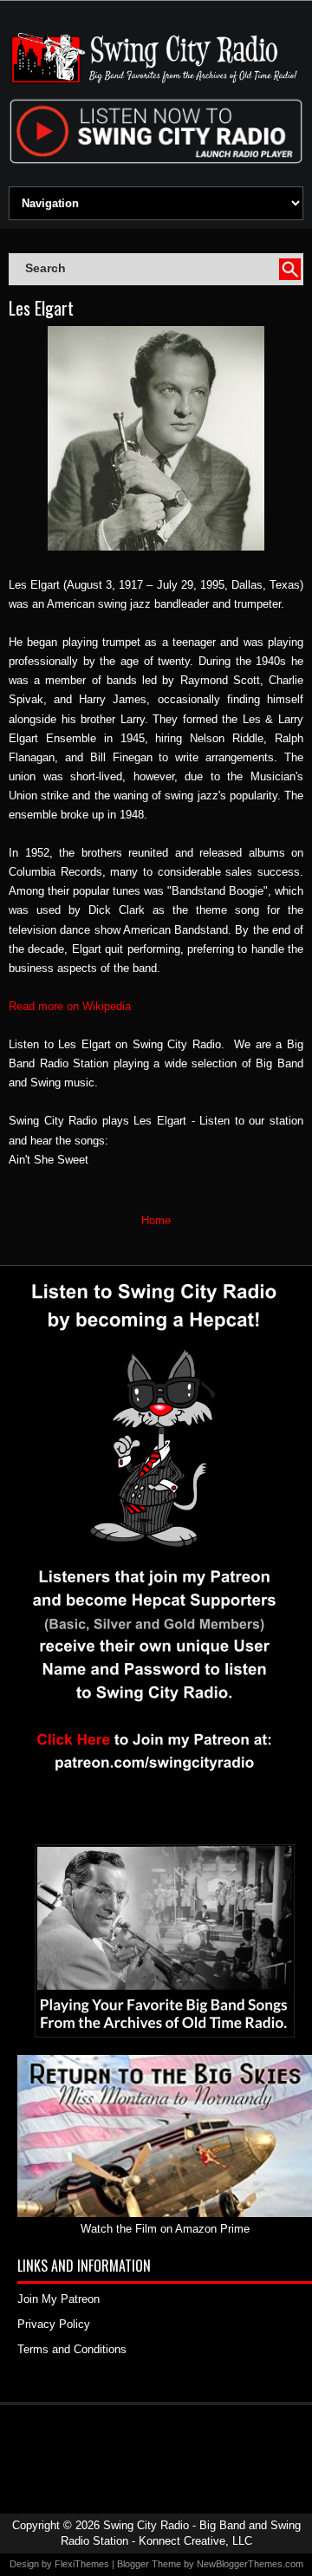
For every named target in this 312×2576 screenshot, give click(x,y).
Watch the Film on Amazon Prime (165, 2229)
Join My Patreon (58, 2299)
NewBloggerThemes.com (250, 2564)
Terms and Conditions (72, 2349)
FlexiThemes (82, 2564)
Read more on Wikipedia (70, 1006)
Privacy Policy (54, 2324)
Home (156, 1220)
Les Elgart (41, 308)
